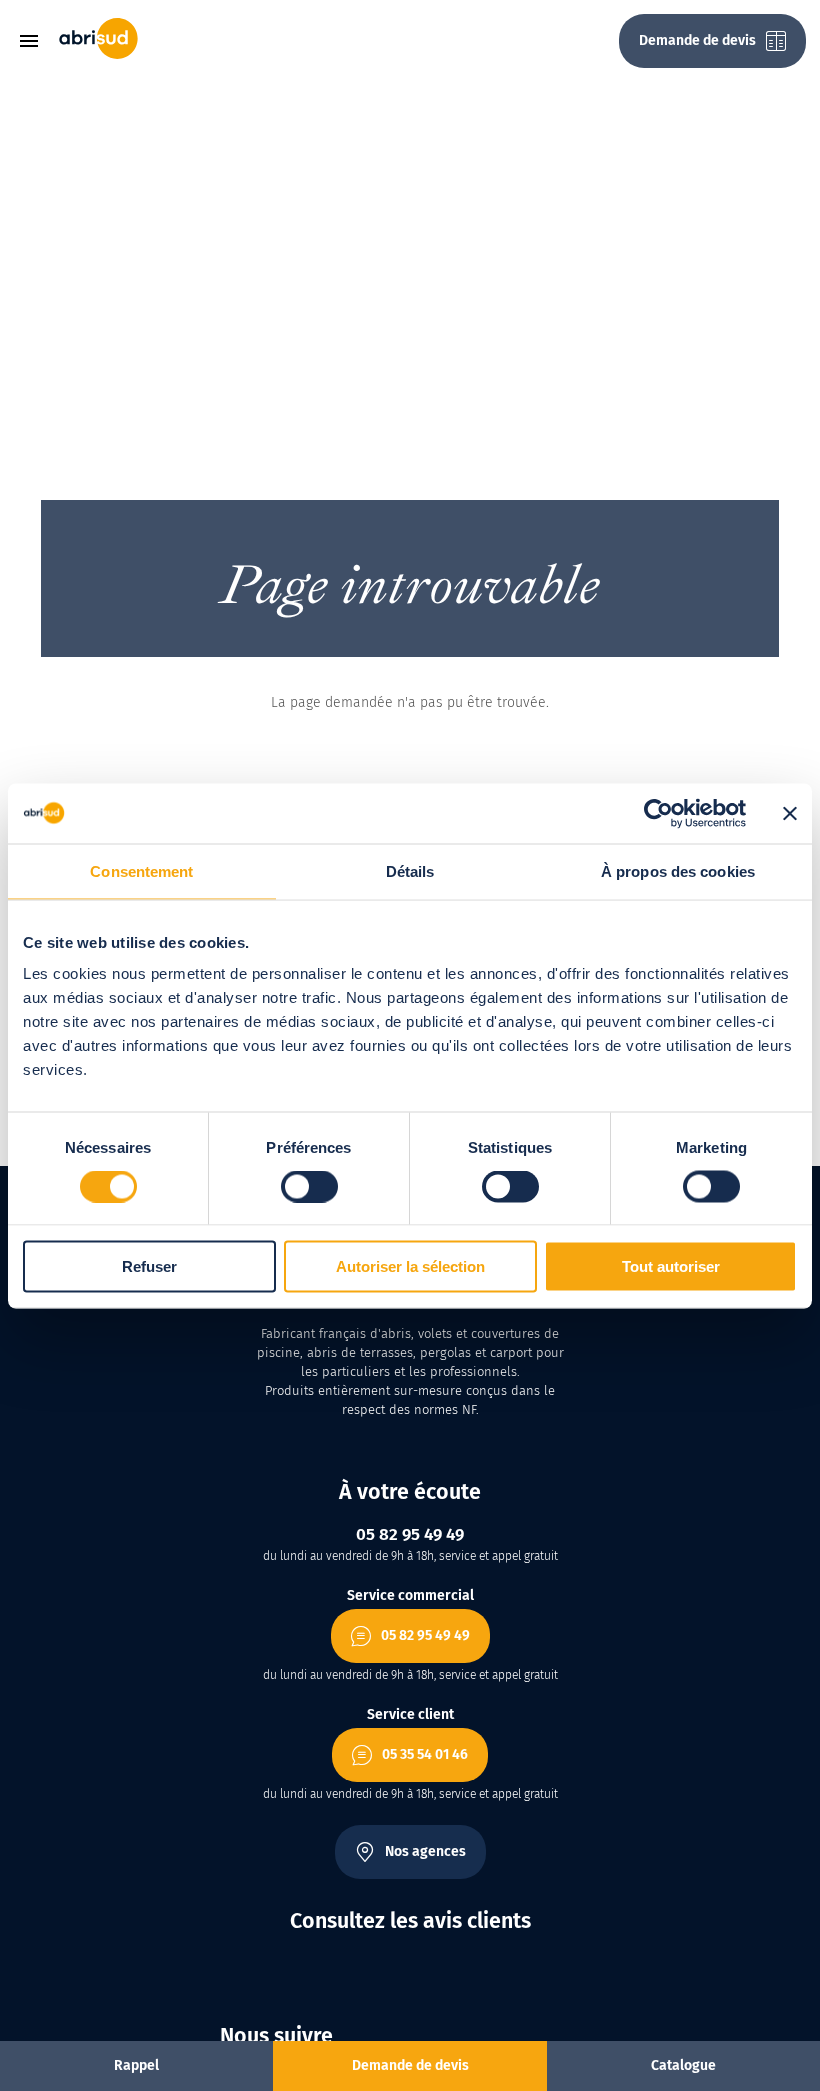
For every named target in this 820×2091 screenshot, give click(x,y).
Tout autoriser (671, 1266)
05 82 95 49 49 (425, 1635)
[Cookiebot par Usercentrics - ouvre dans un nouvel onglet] (658, 813)
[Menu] (36, 41)
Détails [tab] (410, 870)
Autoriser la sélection (410, 1266)
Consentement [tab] (141, 870)
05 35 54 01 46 (425, 1754)
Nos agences (425, 1851)
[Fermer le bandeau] (790, 813)
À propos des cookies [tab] (678, 870)
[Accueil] (98, 54)
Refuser (149, 1266)
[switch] (309, 1186)
